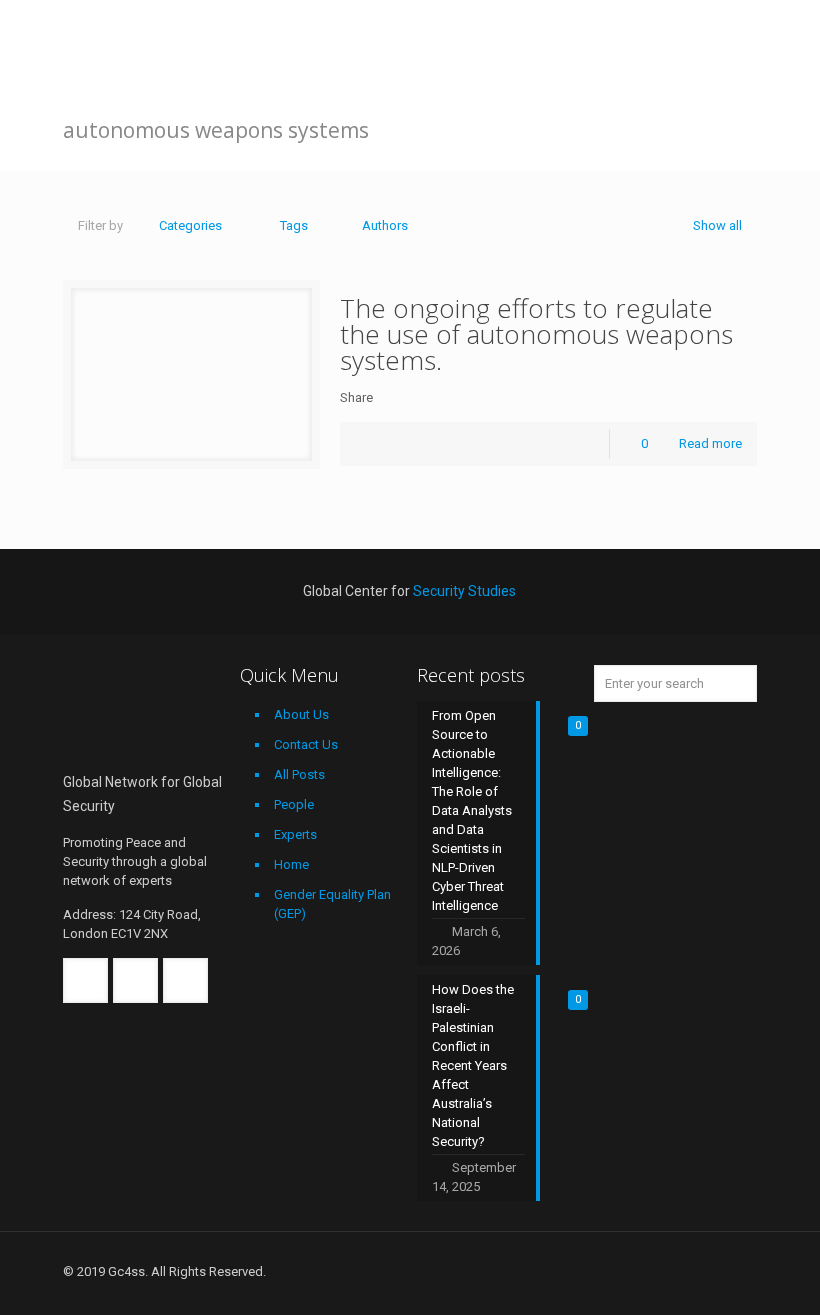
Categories (190, 225)
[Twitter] (657, 1271)
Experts (295, 834)
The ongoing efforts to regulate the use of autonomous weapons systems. (536, 334)
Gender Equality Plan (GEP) (332, 904)
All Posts (299, 774)
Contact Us (306, 744)
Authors (385, 225)
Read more (710, 443)
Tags (294, 225)
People (294, 804)
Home (291, 864)
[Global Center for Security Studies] (133, 45)
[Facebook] (630, 1271)
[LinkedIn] (684, 1271)
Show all (717, 225)
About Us (301, 714)
